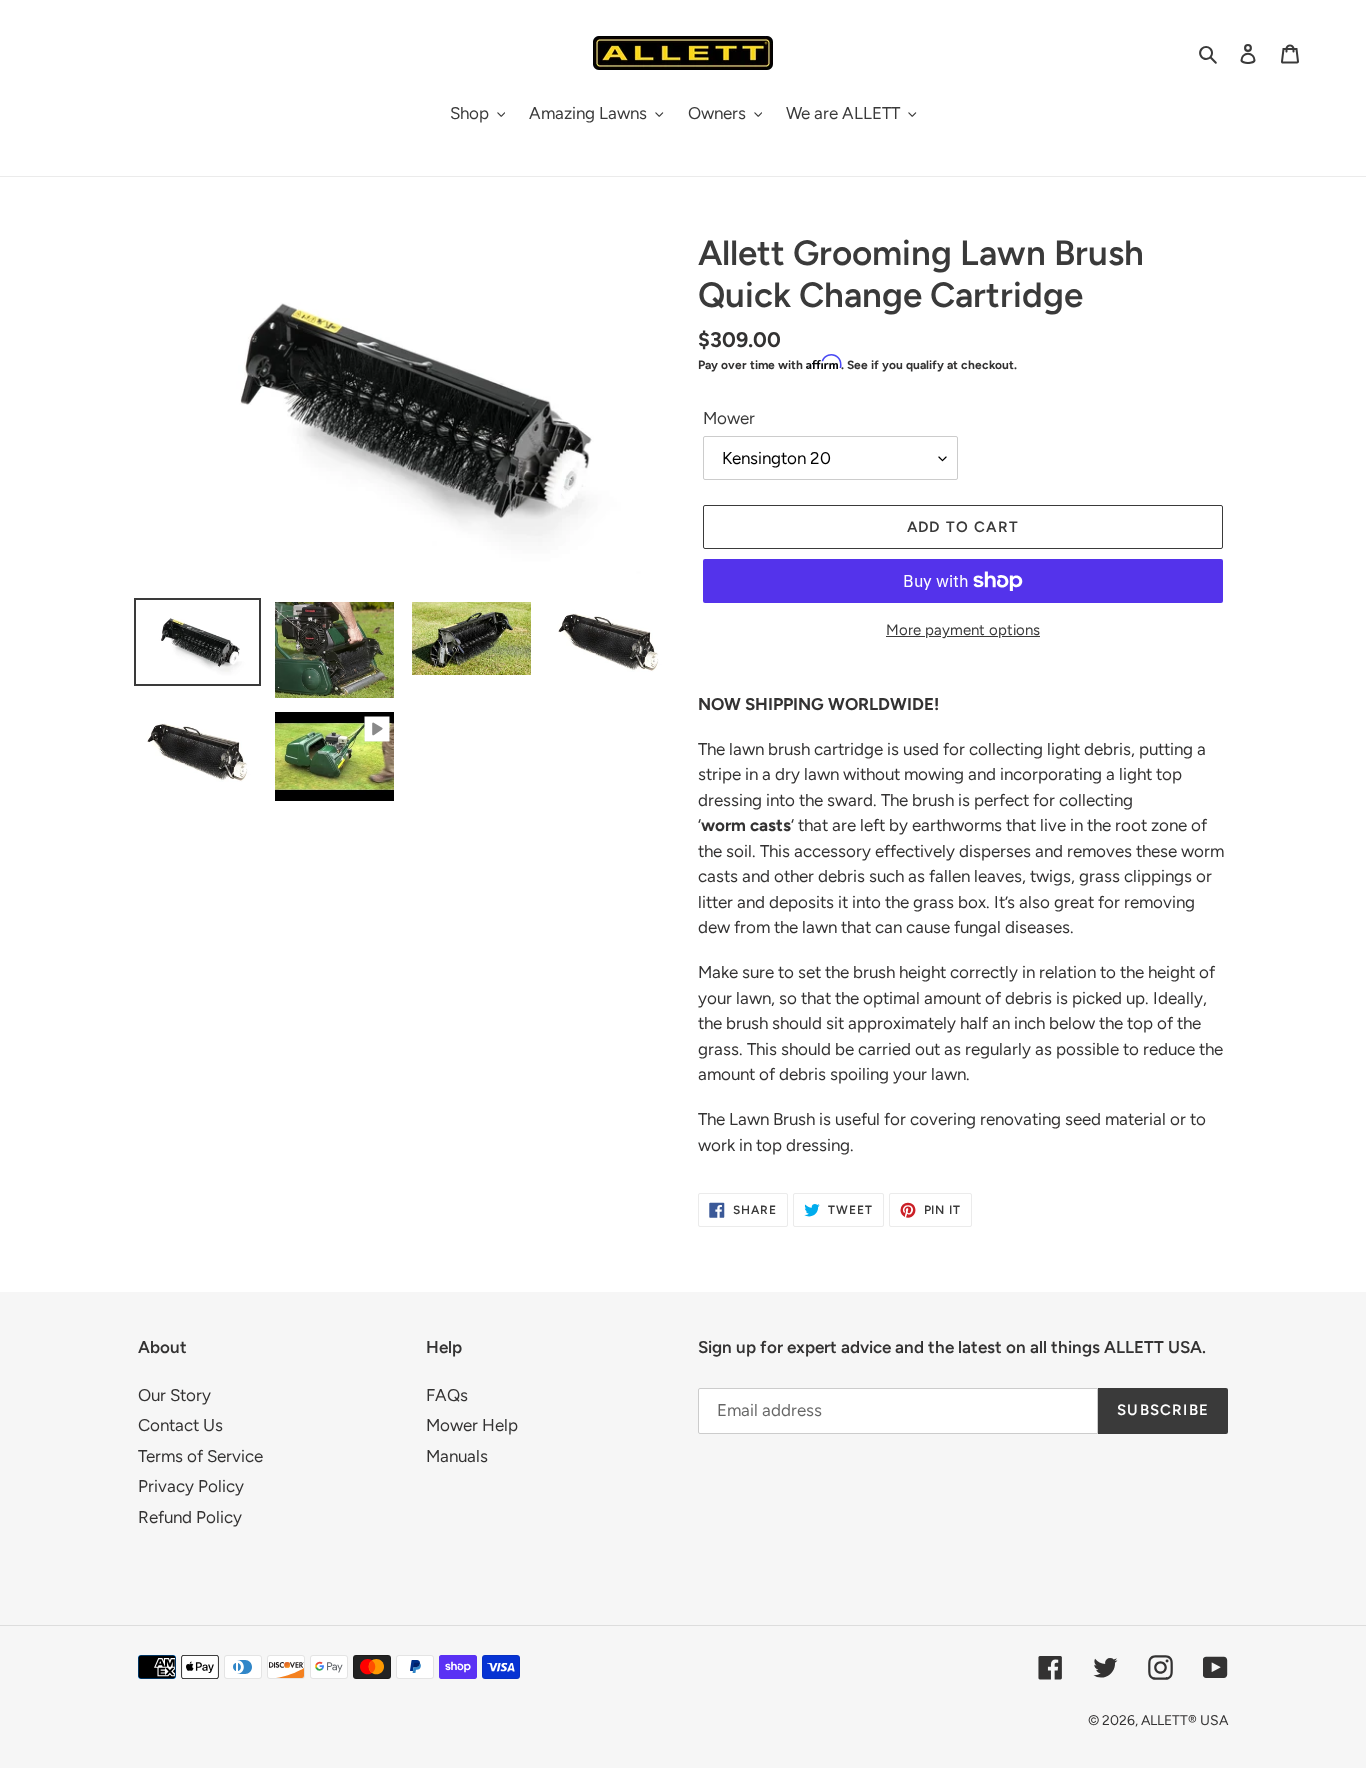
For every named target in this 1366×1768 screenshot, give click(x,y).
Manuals (457, 1456)
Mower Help (472, 1425)
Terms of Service (200, 1456)
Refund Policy (190, 1517)
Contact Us (180, 1425)
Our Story (174, 1395)
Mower (729, 418)
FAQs (447, 1395)
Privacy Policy (191, 1486)
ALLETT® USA (1184, 1720)
